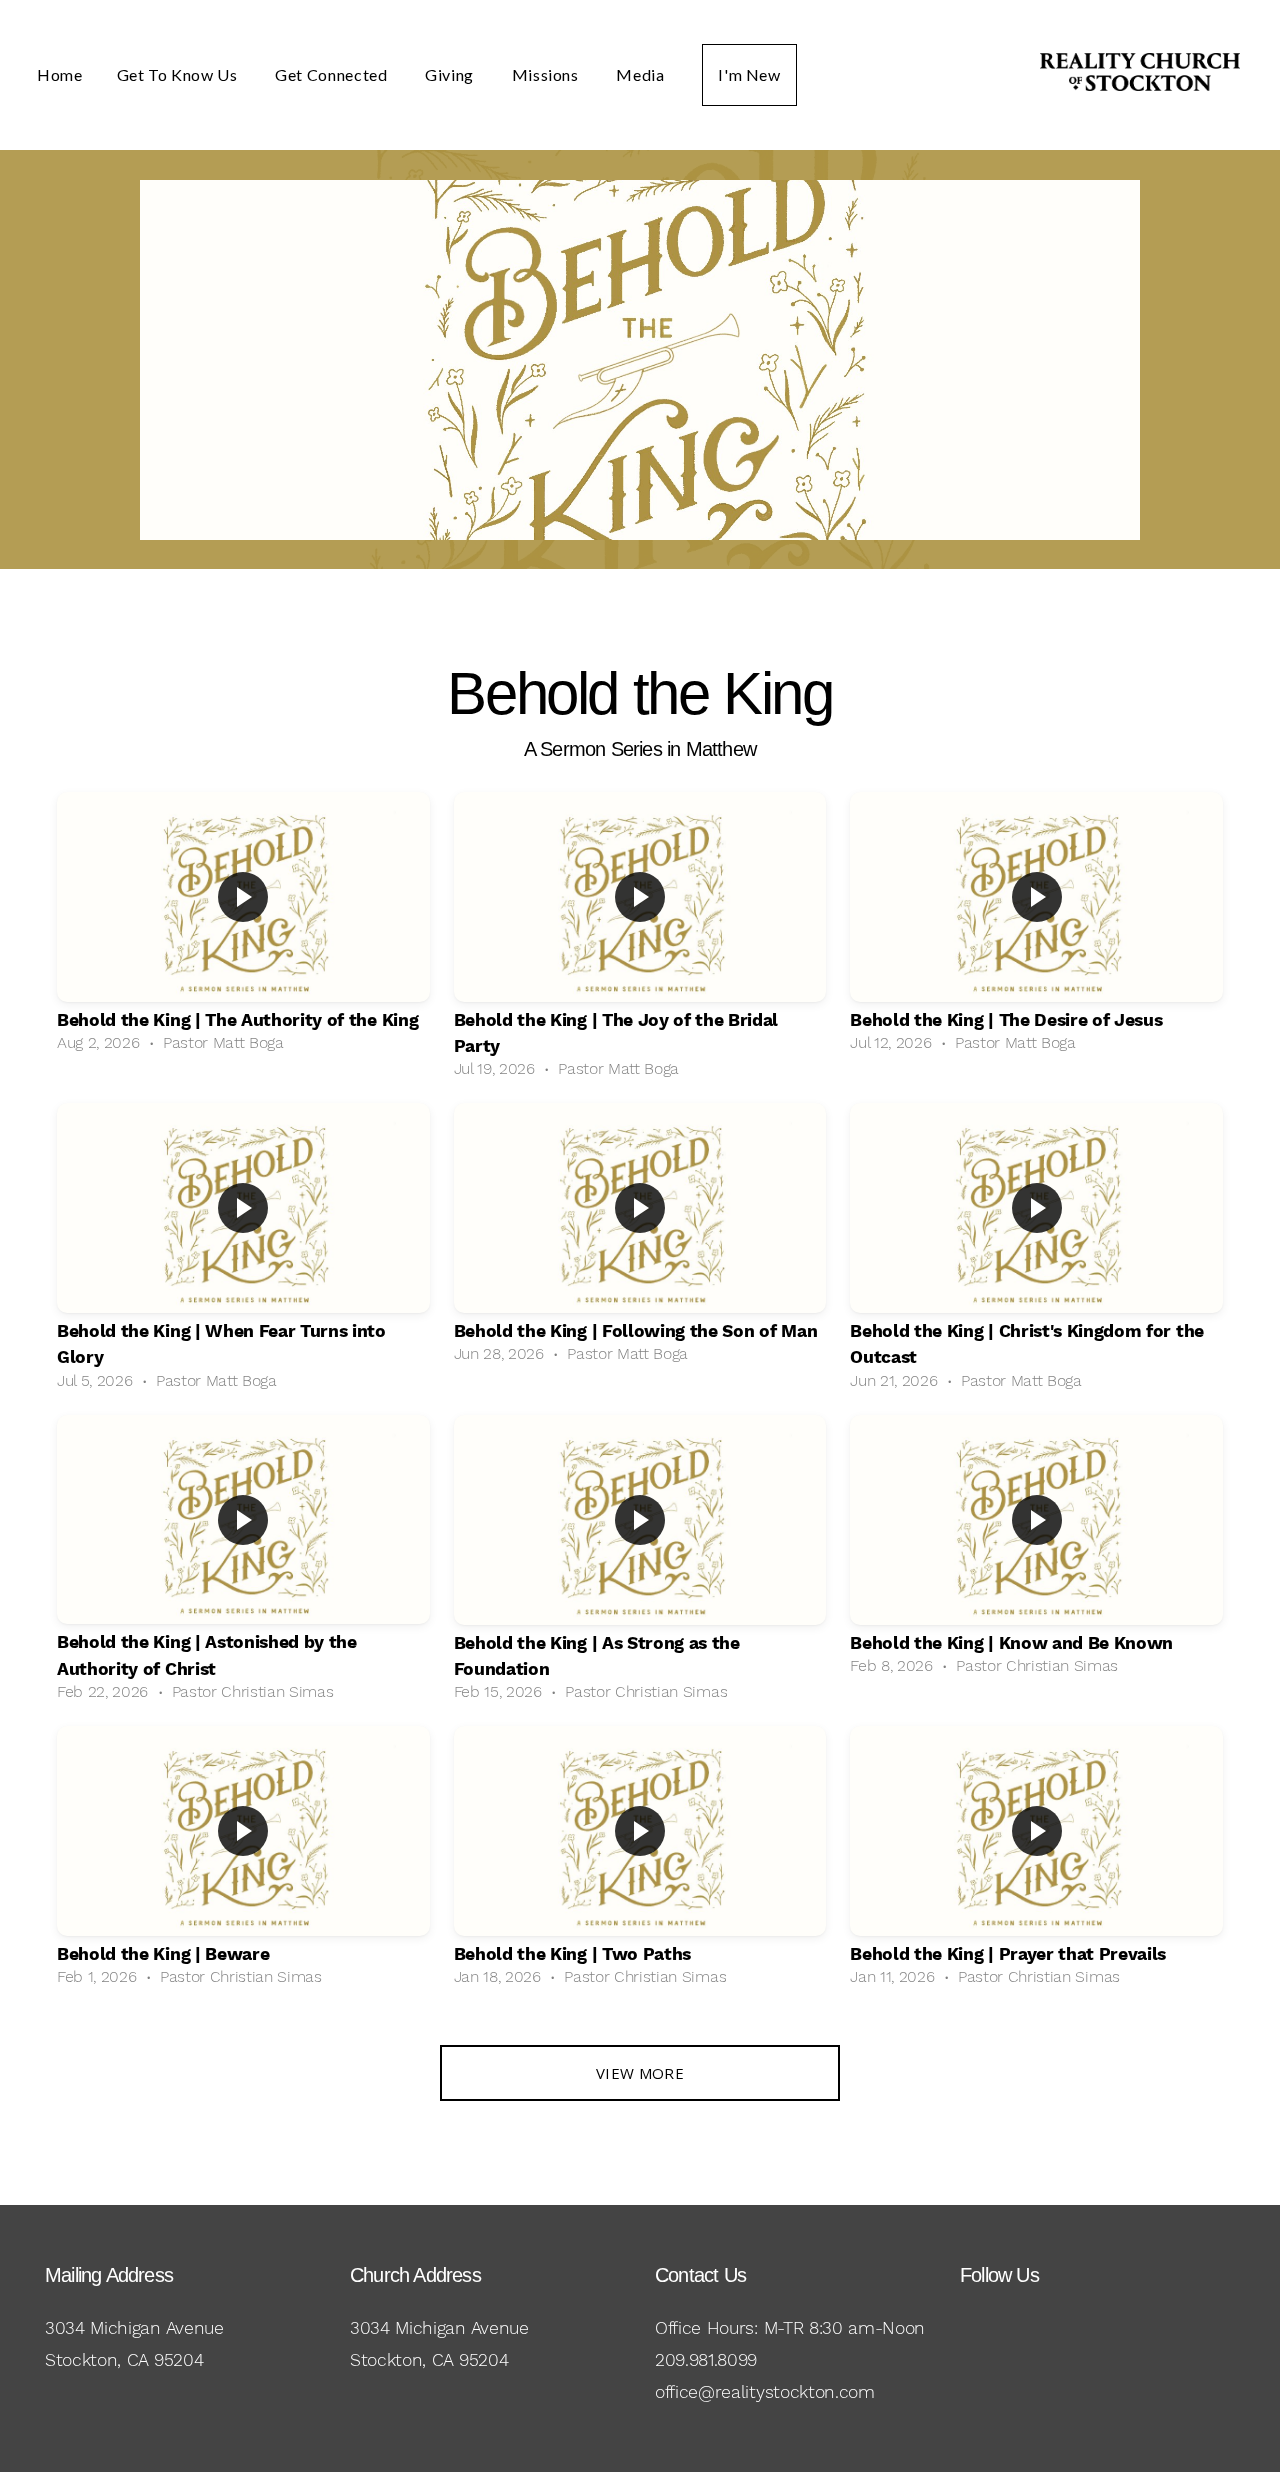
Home (60, 74)
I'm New (749, 74)
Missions (547, 74)
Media (642, 74)
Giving (451, 74)
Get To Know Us (179, 74)
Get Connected (333, 74)
